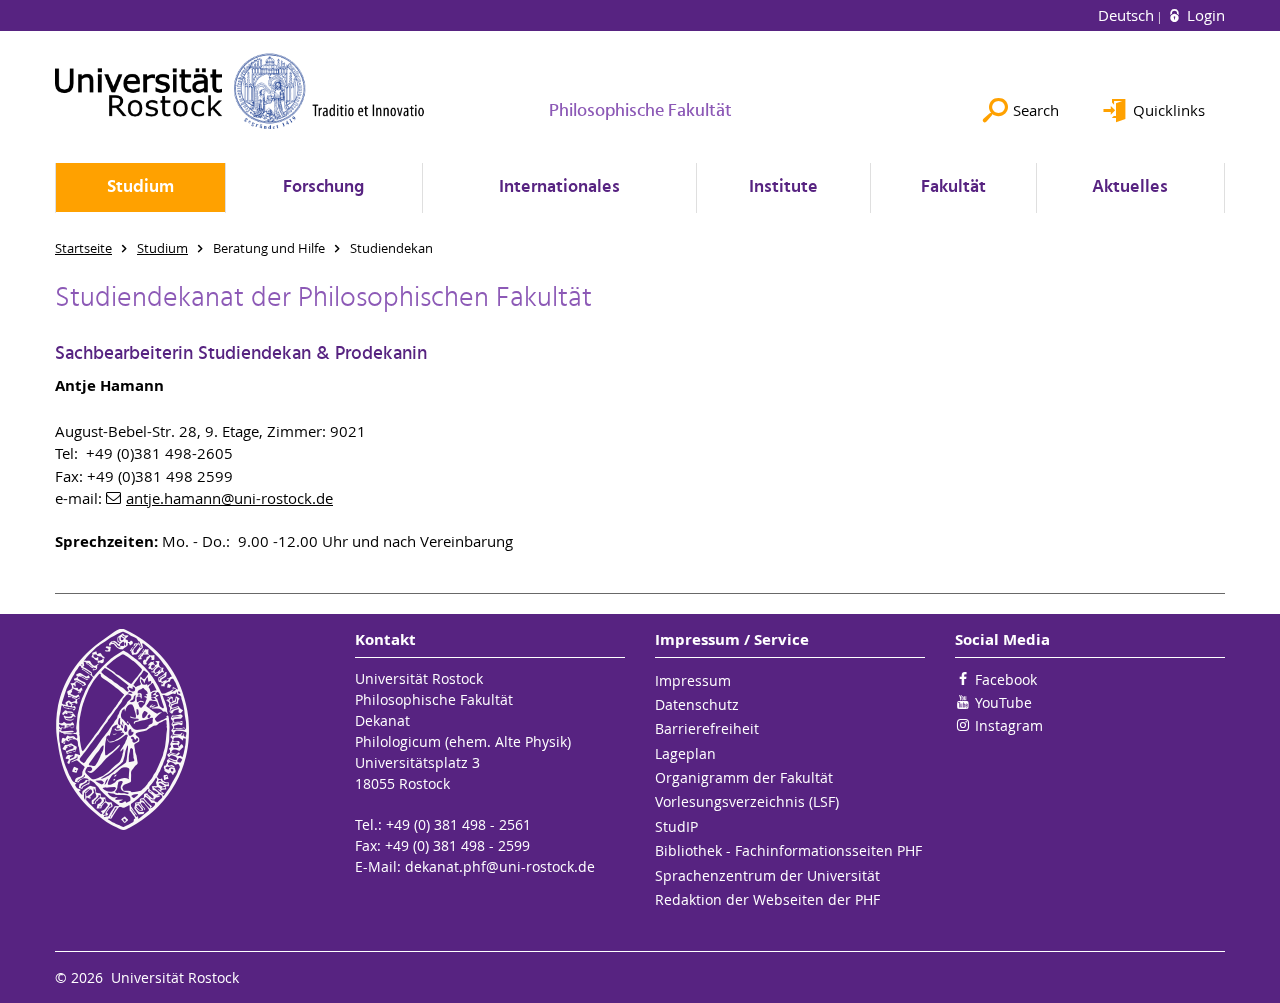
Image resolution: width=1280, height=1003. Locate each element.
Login (1204, 15)
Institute (783, 187)
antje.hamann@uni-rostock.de (229, 498)
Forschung (323, 187)
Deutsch (1128, 15)
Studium (140, 187)
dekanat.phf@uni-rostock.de (500, 866)
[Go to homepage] (240, 91)
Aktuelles (1130, 187)
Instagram (1009, 725)
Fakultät (953, 187)
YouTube (1003, 702)
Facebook (1006, 679)
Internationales (559, 187)
